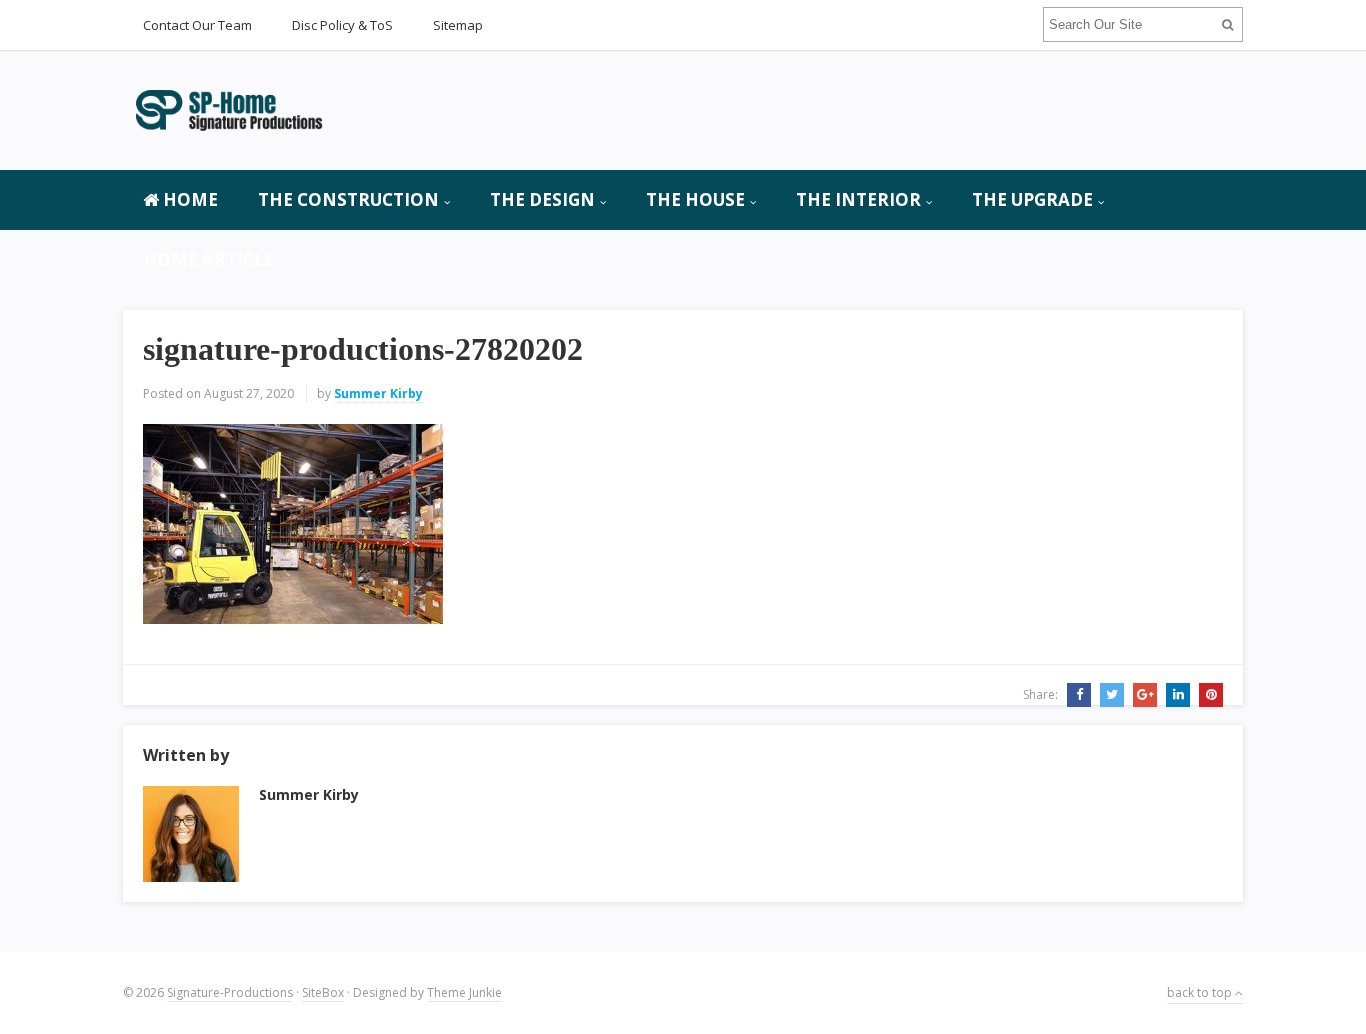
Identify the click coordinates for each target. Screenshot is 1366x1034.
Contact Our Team (197, 25)
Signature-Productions (230, 992)
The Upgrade (1032, 199)
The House (695, 199)
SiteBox (323, 992)
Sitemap (458, 25)
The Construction (348, 199)
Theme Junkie (464, 992)
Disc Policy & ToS (342, 25)
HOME (188, 199)
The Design (542, 199)
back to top (1201, 992)
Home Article (208, 259)
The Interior (858, 199)
